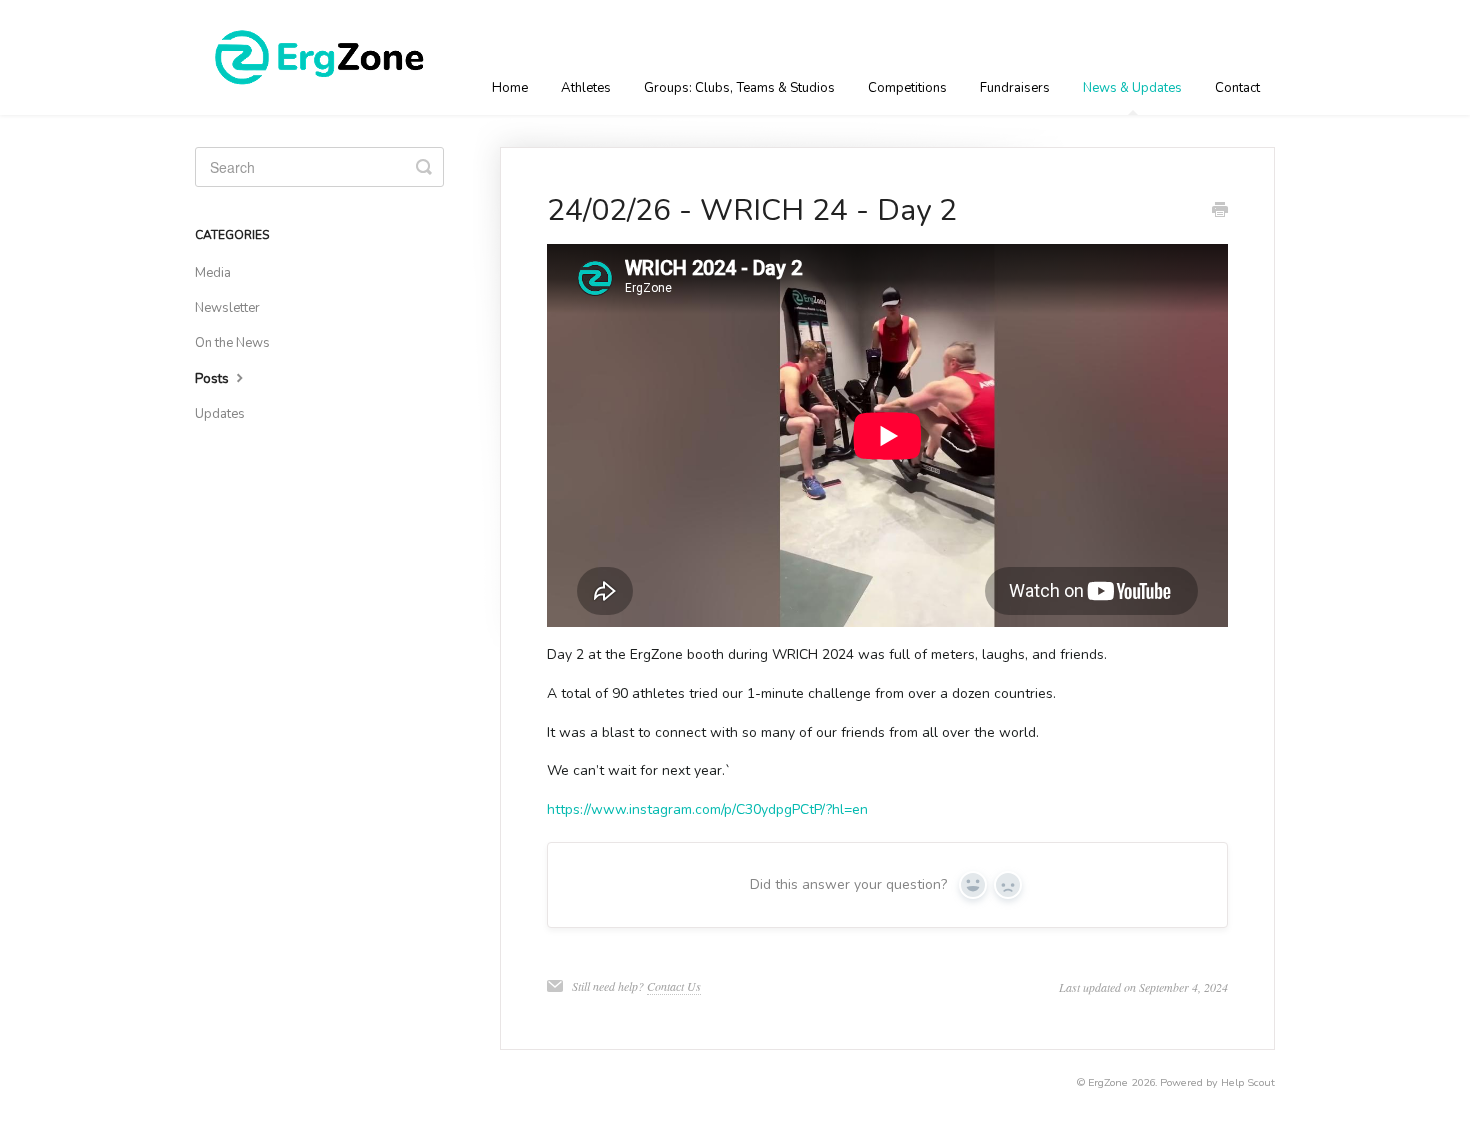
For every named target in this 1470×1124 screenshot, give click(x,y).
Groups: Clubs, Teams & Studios (739, 88)
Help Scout (1248, 1082)
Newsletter (227, 308)
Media (213, 273)
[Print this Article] (1220, 212)
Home (510, 88)
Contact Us (674, 986)
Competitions (907, 88)
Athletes (586, 88)
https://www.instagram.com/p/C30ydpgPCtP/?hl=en (707, 809)
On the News (232, 343)
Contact (1237, 88)
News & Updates (1132, 88)
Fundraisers (1015, 88)
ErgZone (1108, 1082)
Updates (220, 414)
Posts (213, 379)
